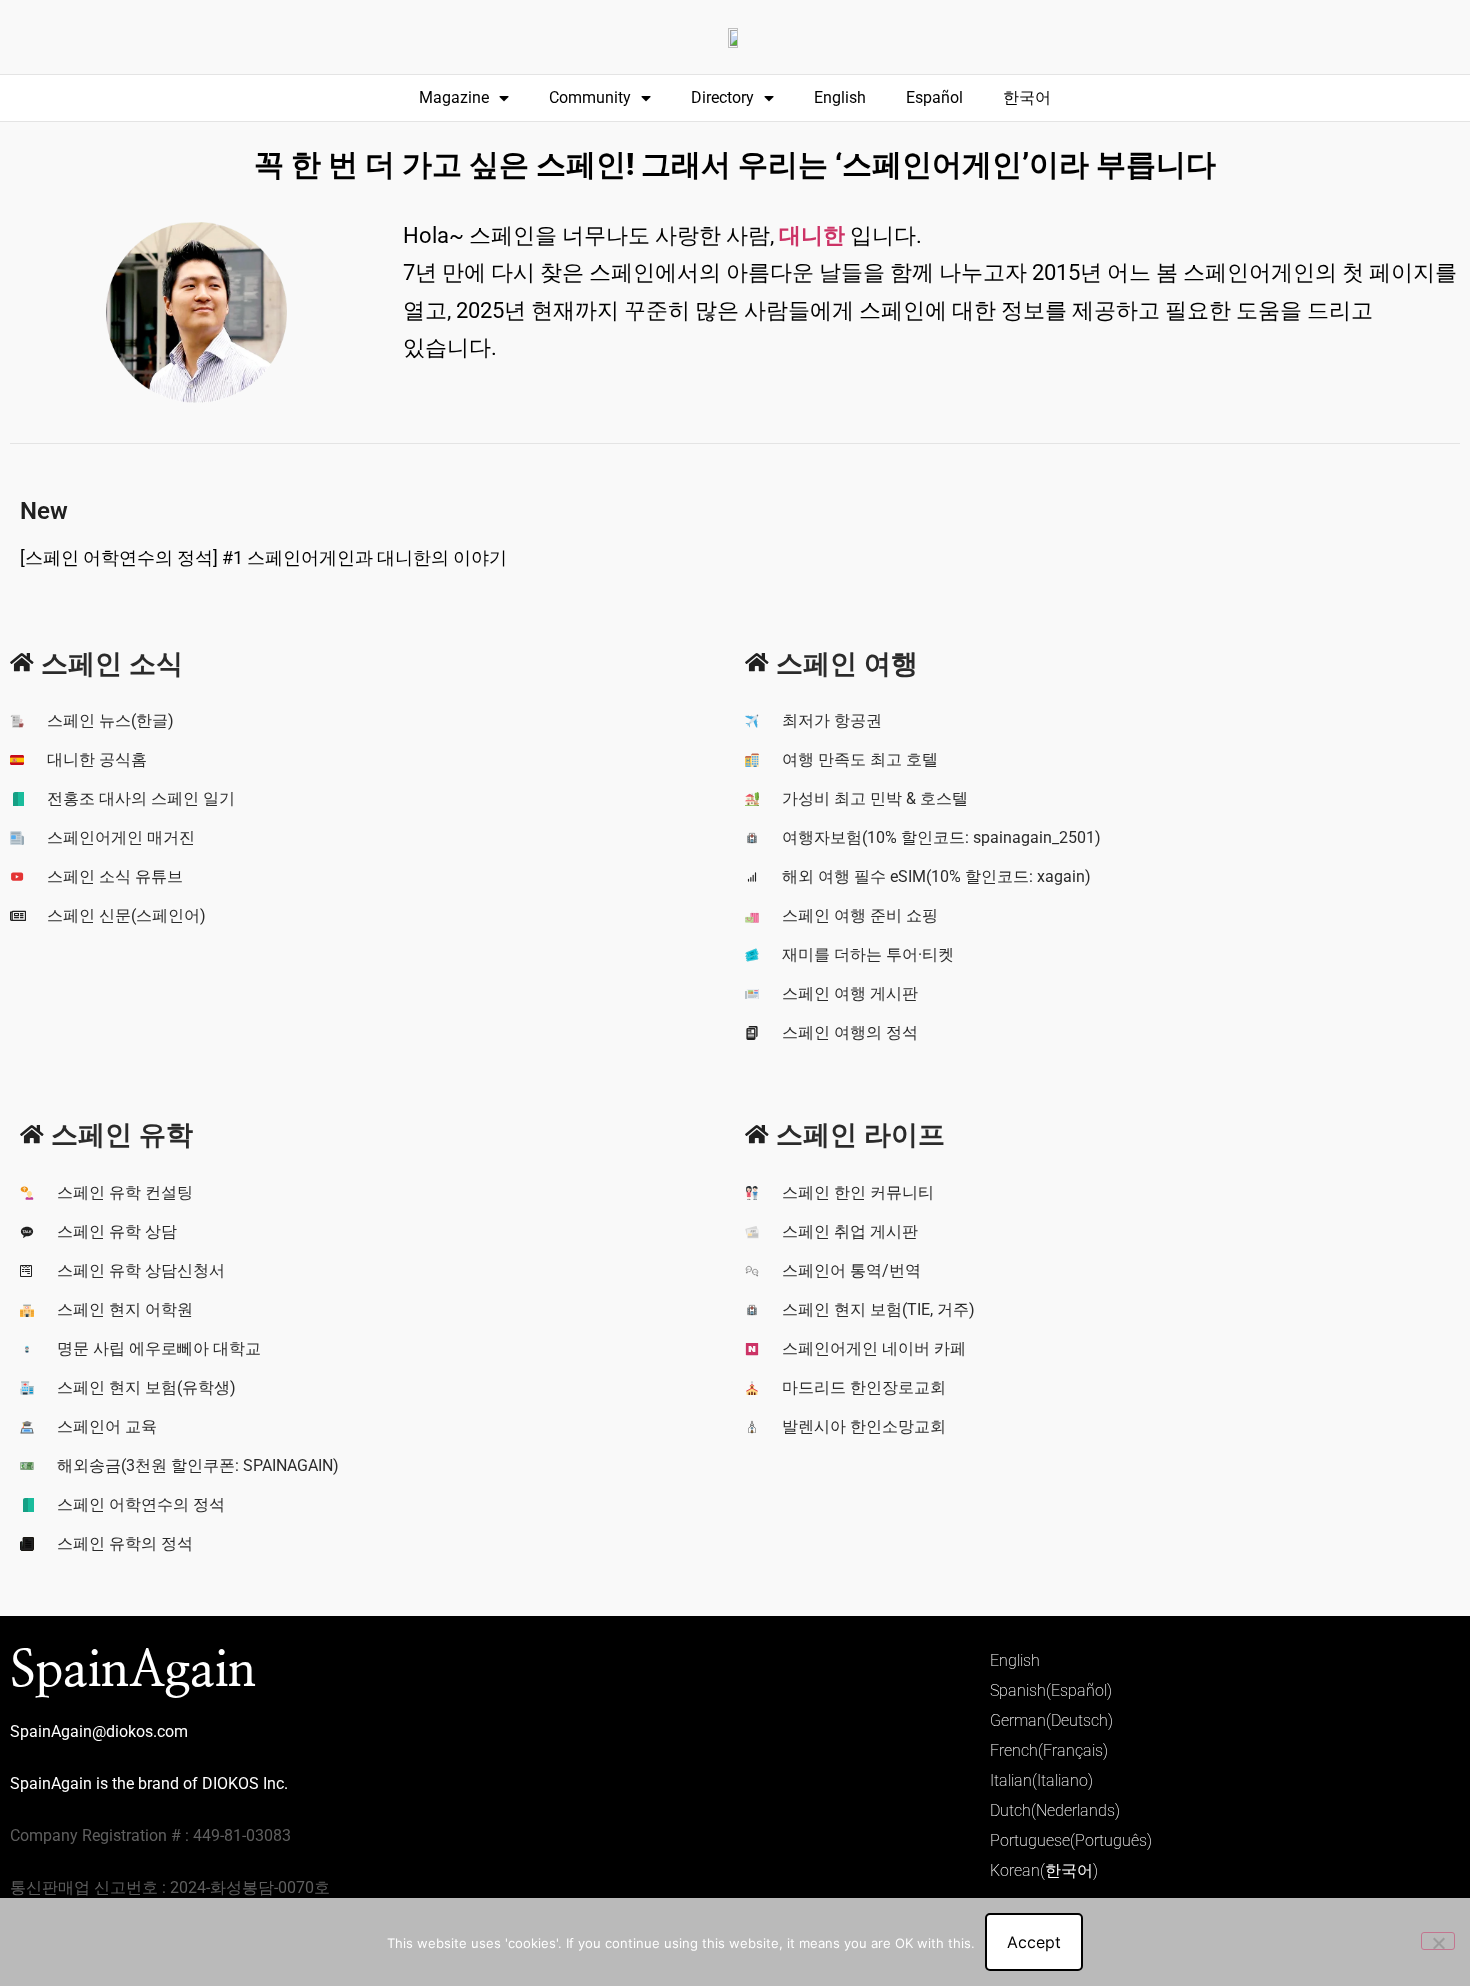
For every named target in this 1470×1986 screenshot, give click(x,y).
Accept (1034, 1942)
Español (934, 97)
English (840, 97)
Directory (722, 97)
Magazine (454, 97)
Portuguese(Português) (1071, 1840)
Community (590, 97)
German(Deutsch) (1051, 1720)
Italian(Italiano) (1041, 1780)
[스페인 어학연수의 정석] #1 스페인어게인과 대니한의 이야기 (263, 557)
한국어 (1027, 97)
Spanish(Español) (1051, 1690)
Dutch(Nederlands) (1055, 1810)
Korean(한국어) (1044, 1870)
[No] (1438, 1941)
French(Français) (1049, 1750)
